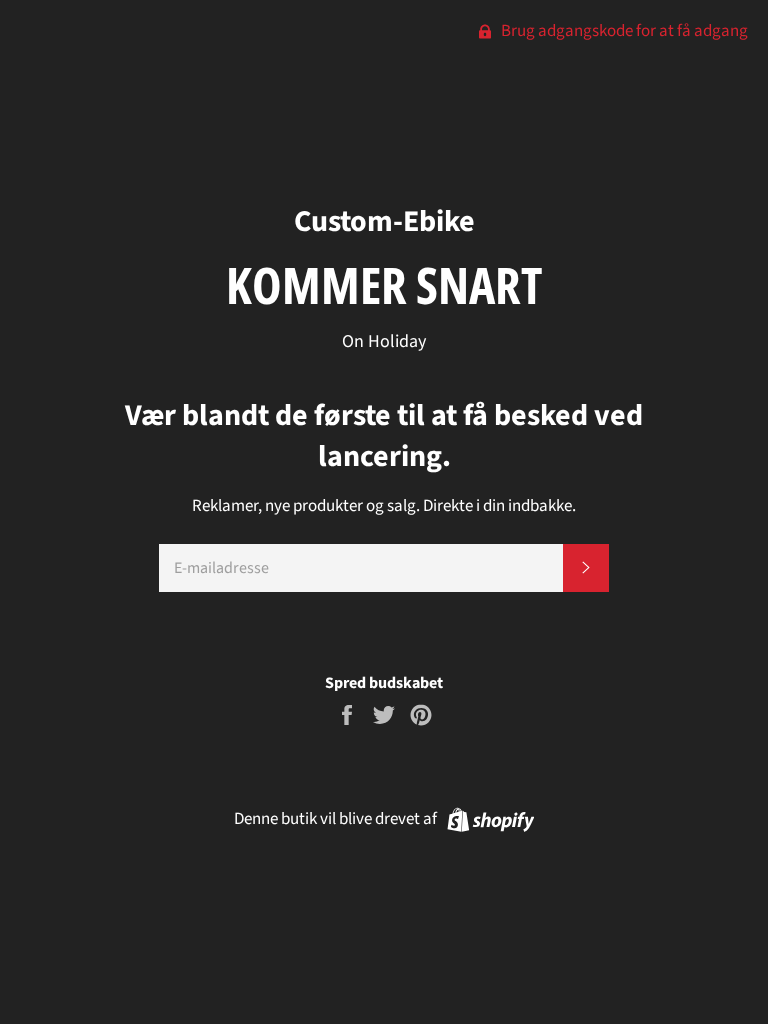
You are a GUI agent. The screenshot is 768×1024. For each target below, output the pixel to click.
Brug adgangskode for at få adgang (623, 31)
